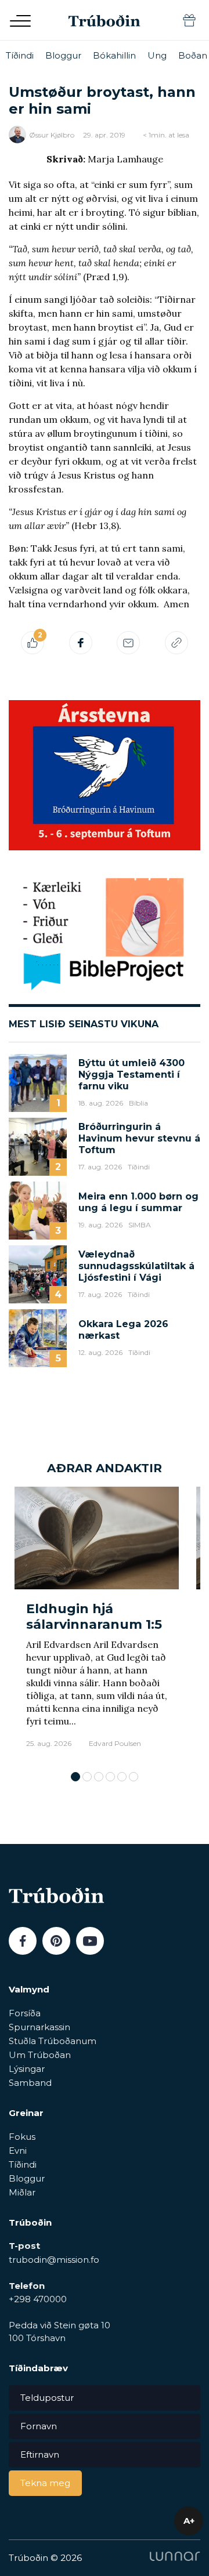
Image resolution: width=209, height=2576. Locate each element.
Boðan (193, 55)
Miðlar (22, 2192)
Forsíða (25, 2013)
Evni (18, 2151)
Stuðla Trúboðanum (53, 2041)
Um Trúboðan (40, 2055)
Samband (30, 2083)
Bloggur (63, 55)
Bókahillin (114, 55)
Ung (157, 55)
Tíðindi (20, 55)
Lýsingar (27, 2069)
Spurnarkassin (39, 2027)
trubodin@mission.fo (54, 2260)
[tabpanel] (97, 1623)
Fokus (22, 2137)
